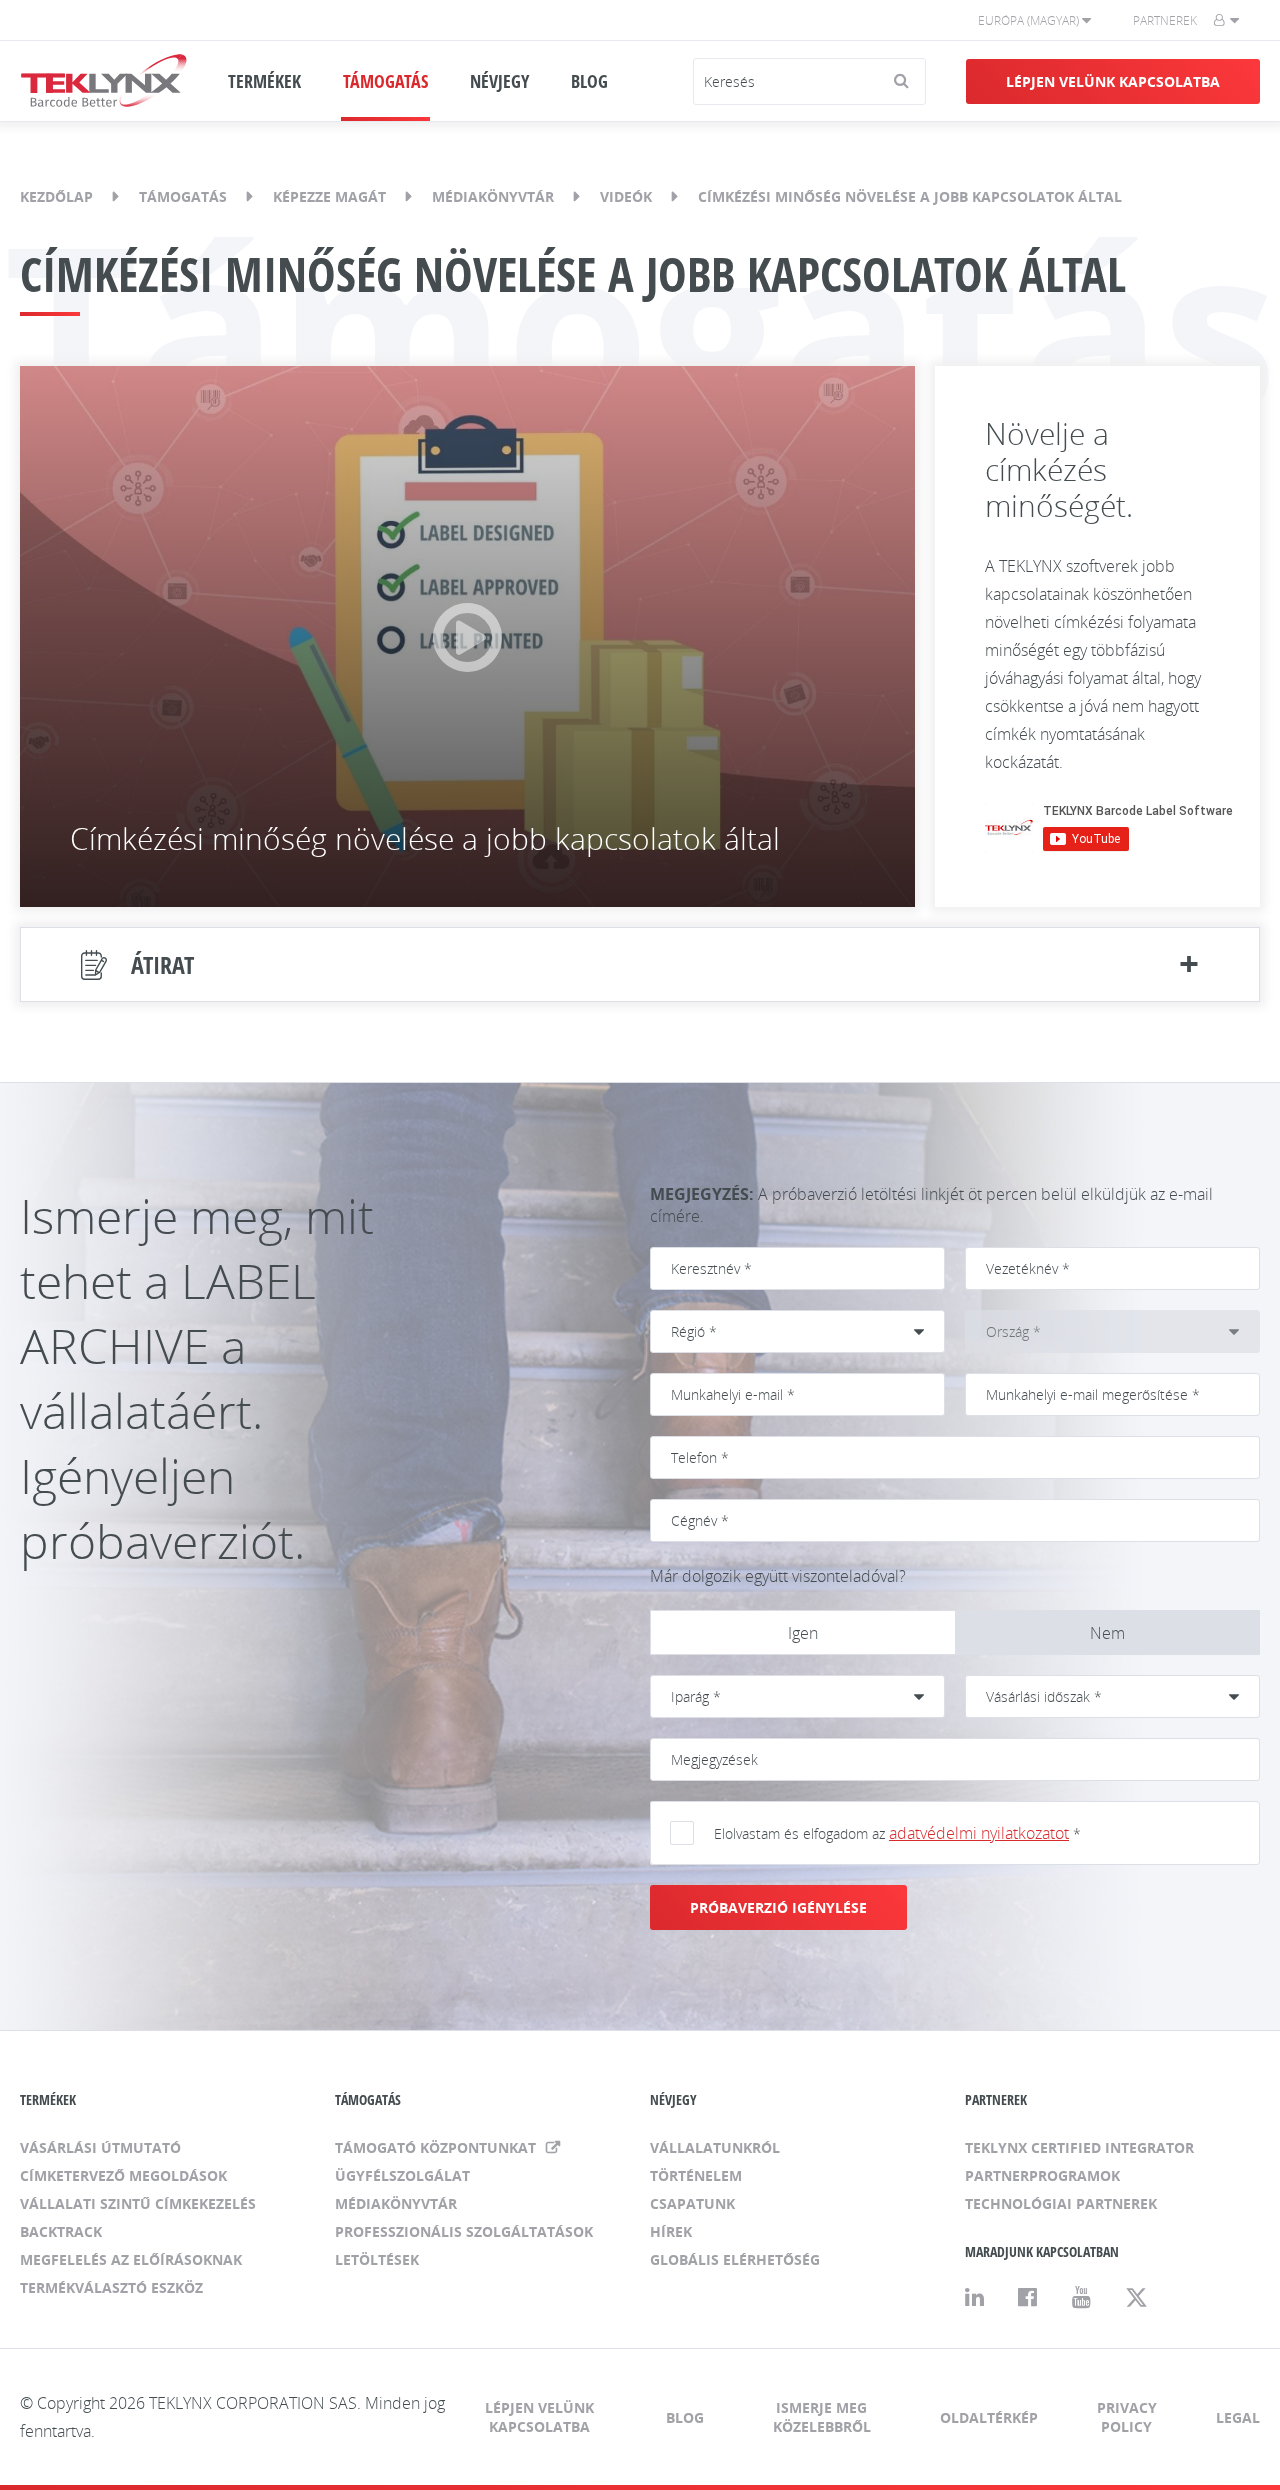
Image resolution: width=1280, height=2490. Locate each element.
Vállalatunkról (715, 2147)
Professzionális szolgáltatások (464, 2231)
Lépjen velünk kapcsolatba (1113, 81)
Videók (626, 196)
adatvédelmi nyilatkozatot (979, 1833)
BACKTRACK (61, 2231)
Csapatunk (692, 2203)
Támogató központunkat (437, 2147)
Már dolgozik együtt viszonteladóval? (778, 1576)
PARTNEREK (996, 2099)
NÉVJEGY (499, 81)
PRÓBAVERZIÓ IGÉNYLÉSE (778, 1907)
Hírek (671, 2231)
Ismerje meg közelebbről (822, 2417)
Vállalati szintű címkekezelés (138, 2203)
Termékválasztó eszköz (111, 2287)
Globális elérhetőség (735, 2259)
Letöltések (377, 2259)
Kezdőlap (56, 196)
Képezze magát (329, 196)
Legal (1238, 2417)
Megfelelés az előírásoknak (131, 2259)
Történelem (696, 2175)
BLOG (589, 81)
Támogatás (183, 196)
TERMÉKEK (264, 81)
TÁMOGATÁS (385, 81)
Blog (685, 2417)
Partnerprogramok (1042, 2175)
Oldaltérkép (989, 2417)
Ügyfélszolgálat (402, 2175)
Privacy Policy (1127, 2417)
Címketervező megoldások (123, 2175)
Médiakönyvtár (493, 196)
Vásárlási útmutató (100, 2147)
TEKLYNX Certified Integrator (1079, 2147)
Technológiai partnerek (1061, 2203)
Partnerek (1165, 20)
